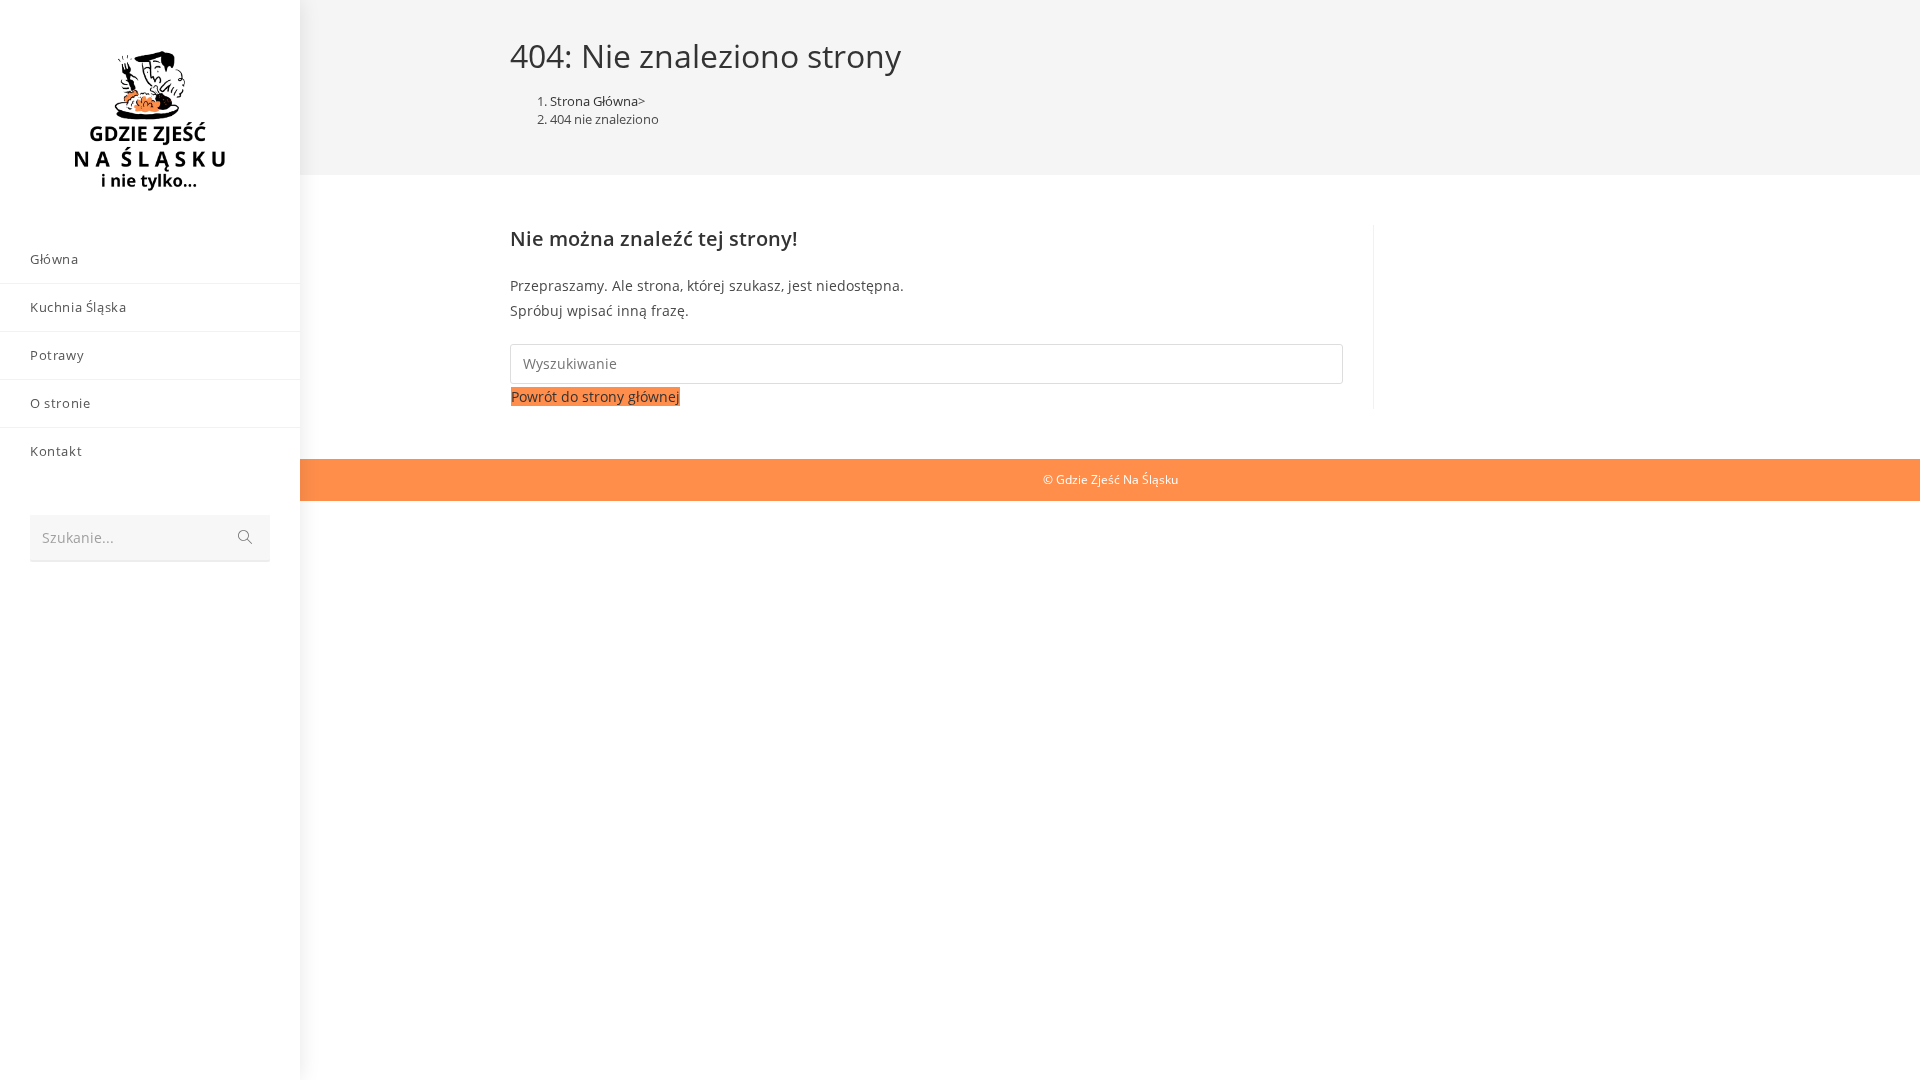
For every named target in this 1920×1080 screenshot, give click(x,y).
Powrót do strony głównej (595, 396)
